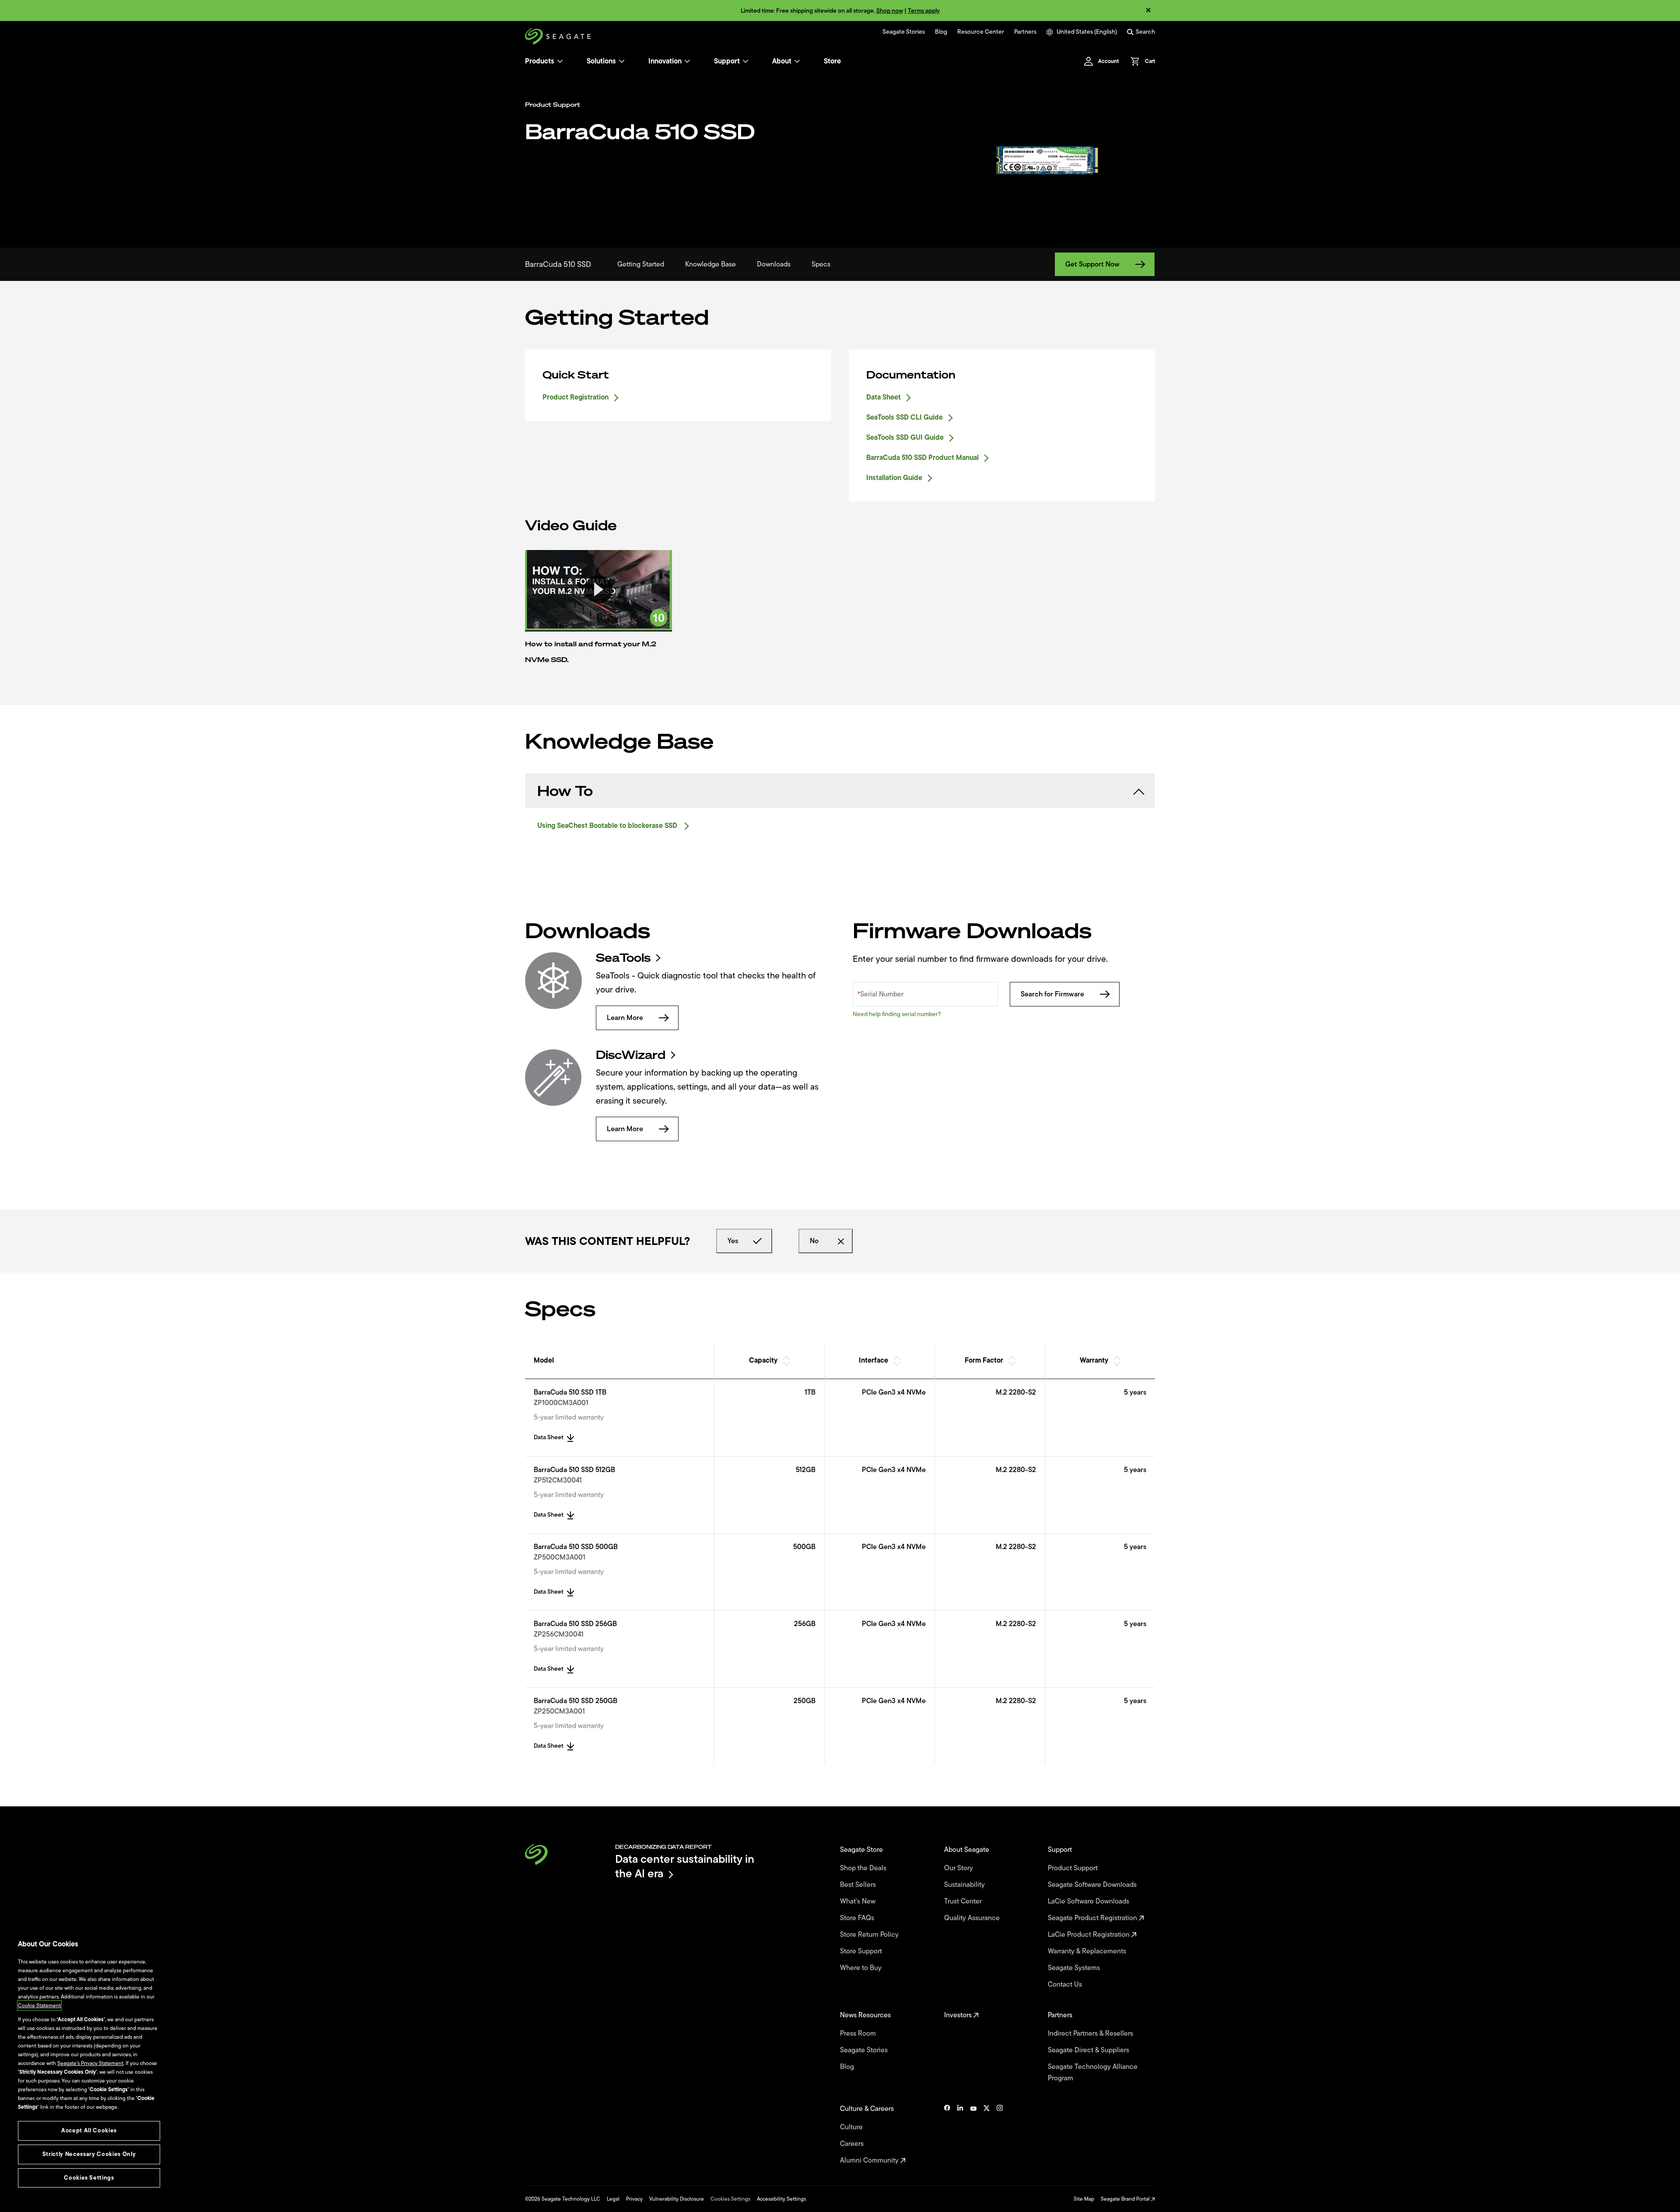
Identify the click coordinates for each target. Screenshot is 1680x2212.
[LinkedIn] (960, 2135)
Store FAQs (858, 1918)
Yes (733, 1241)
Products (540, 61)
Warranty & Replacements (1088, 1951)
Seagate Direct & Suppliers (1089, 2050)
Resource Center (981, 32)
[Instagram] (1000, 2135)
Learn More (625, 1018)
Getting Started (641, 264)
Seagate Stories (904, 32)
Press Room (859, 2033)
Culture (852, 2127)
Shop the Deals (865, 1868)
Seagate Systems (1075, 1968)
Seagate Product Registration (1093, 1918)
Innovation (665, 61)
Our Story (959, 1868)
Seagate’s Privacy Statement (90, 2063)
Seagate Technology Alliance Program (1093, 2072)
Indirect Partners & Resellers (1091, 2033)
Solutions (601, 61)
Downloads (774, 264)
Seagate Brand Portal (1126, 2199)
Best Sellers (859, 1885)
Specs (821, 264)
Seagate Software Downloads (1093, 1885)
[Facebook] (947, 2135)
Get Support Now (1092, 264)
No (814, 1241)
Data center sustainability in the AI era (685, 1866)
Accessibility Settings (781, 2199)
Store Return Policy (870, 1935)
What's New (859, 1901)
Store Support (862, 1951)
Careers (853, 2144)
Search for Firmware (1052, 994)
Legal (613, 2199)
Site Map (1084, 2199)
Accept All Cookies (89, 2130)
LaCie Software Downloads (1089, 1901)
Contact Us (1066, 1984)
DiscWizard (631, 1055)
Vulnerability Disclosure (677, 2199)
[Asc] (786, 1357)
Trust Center (964, 1901)
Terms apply (924, 11)
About (782, 61)
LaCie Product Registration (1090, 1935)
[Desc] (786, 1364)
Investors (959, 2015)
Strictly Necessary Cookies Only (89, 2154)
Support (727, 61)
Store (832, 61)
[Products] (560, 61)
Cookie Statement (39, 2005)
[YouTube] (973, 2135)
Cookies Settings (730, 2199)
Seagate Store (862, 1850)
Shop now (890, 11)
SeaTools (623, 958)
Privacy (634, 2199)
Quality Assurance (973, 1918)
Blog (941, 32)
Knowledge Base (710, 264)
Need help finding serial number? (897, 1014)
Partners (1025, 32)
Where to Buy (862, 1968)
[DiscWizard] (553, 1078)
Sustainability (965, 1885)
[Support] (745, 61)
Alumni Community (870, 2160)
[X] (987, 2135)
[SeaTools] (553, 981)
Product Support (1074, 1868)
